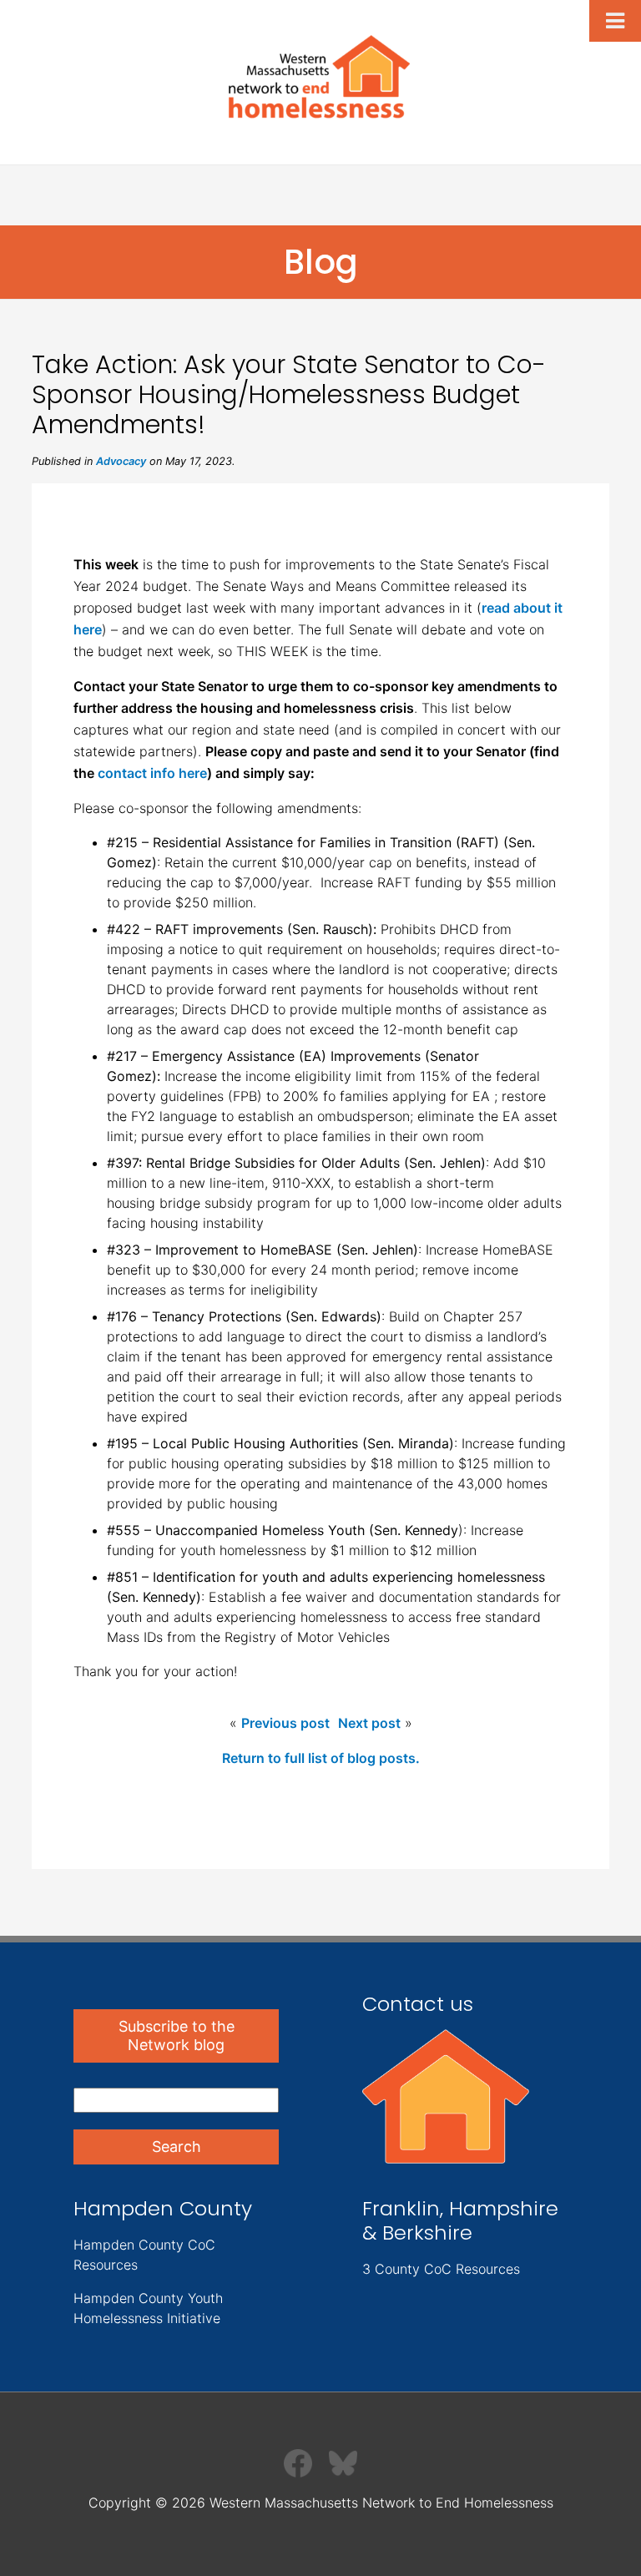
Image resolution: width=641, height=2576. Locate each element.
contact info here (152, 773)
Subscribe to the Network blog (177, 2036)
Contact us (418, 2004)
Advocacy (121, 461)
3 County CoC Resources (441, 2269)
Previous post (285, 1723)
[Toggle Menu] (615, 21)
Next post (369, 1723)
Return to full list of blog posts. (321, 1758)
